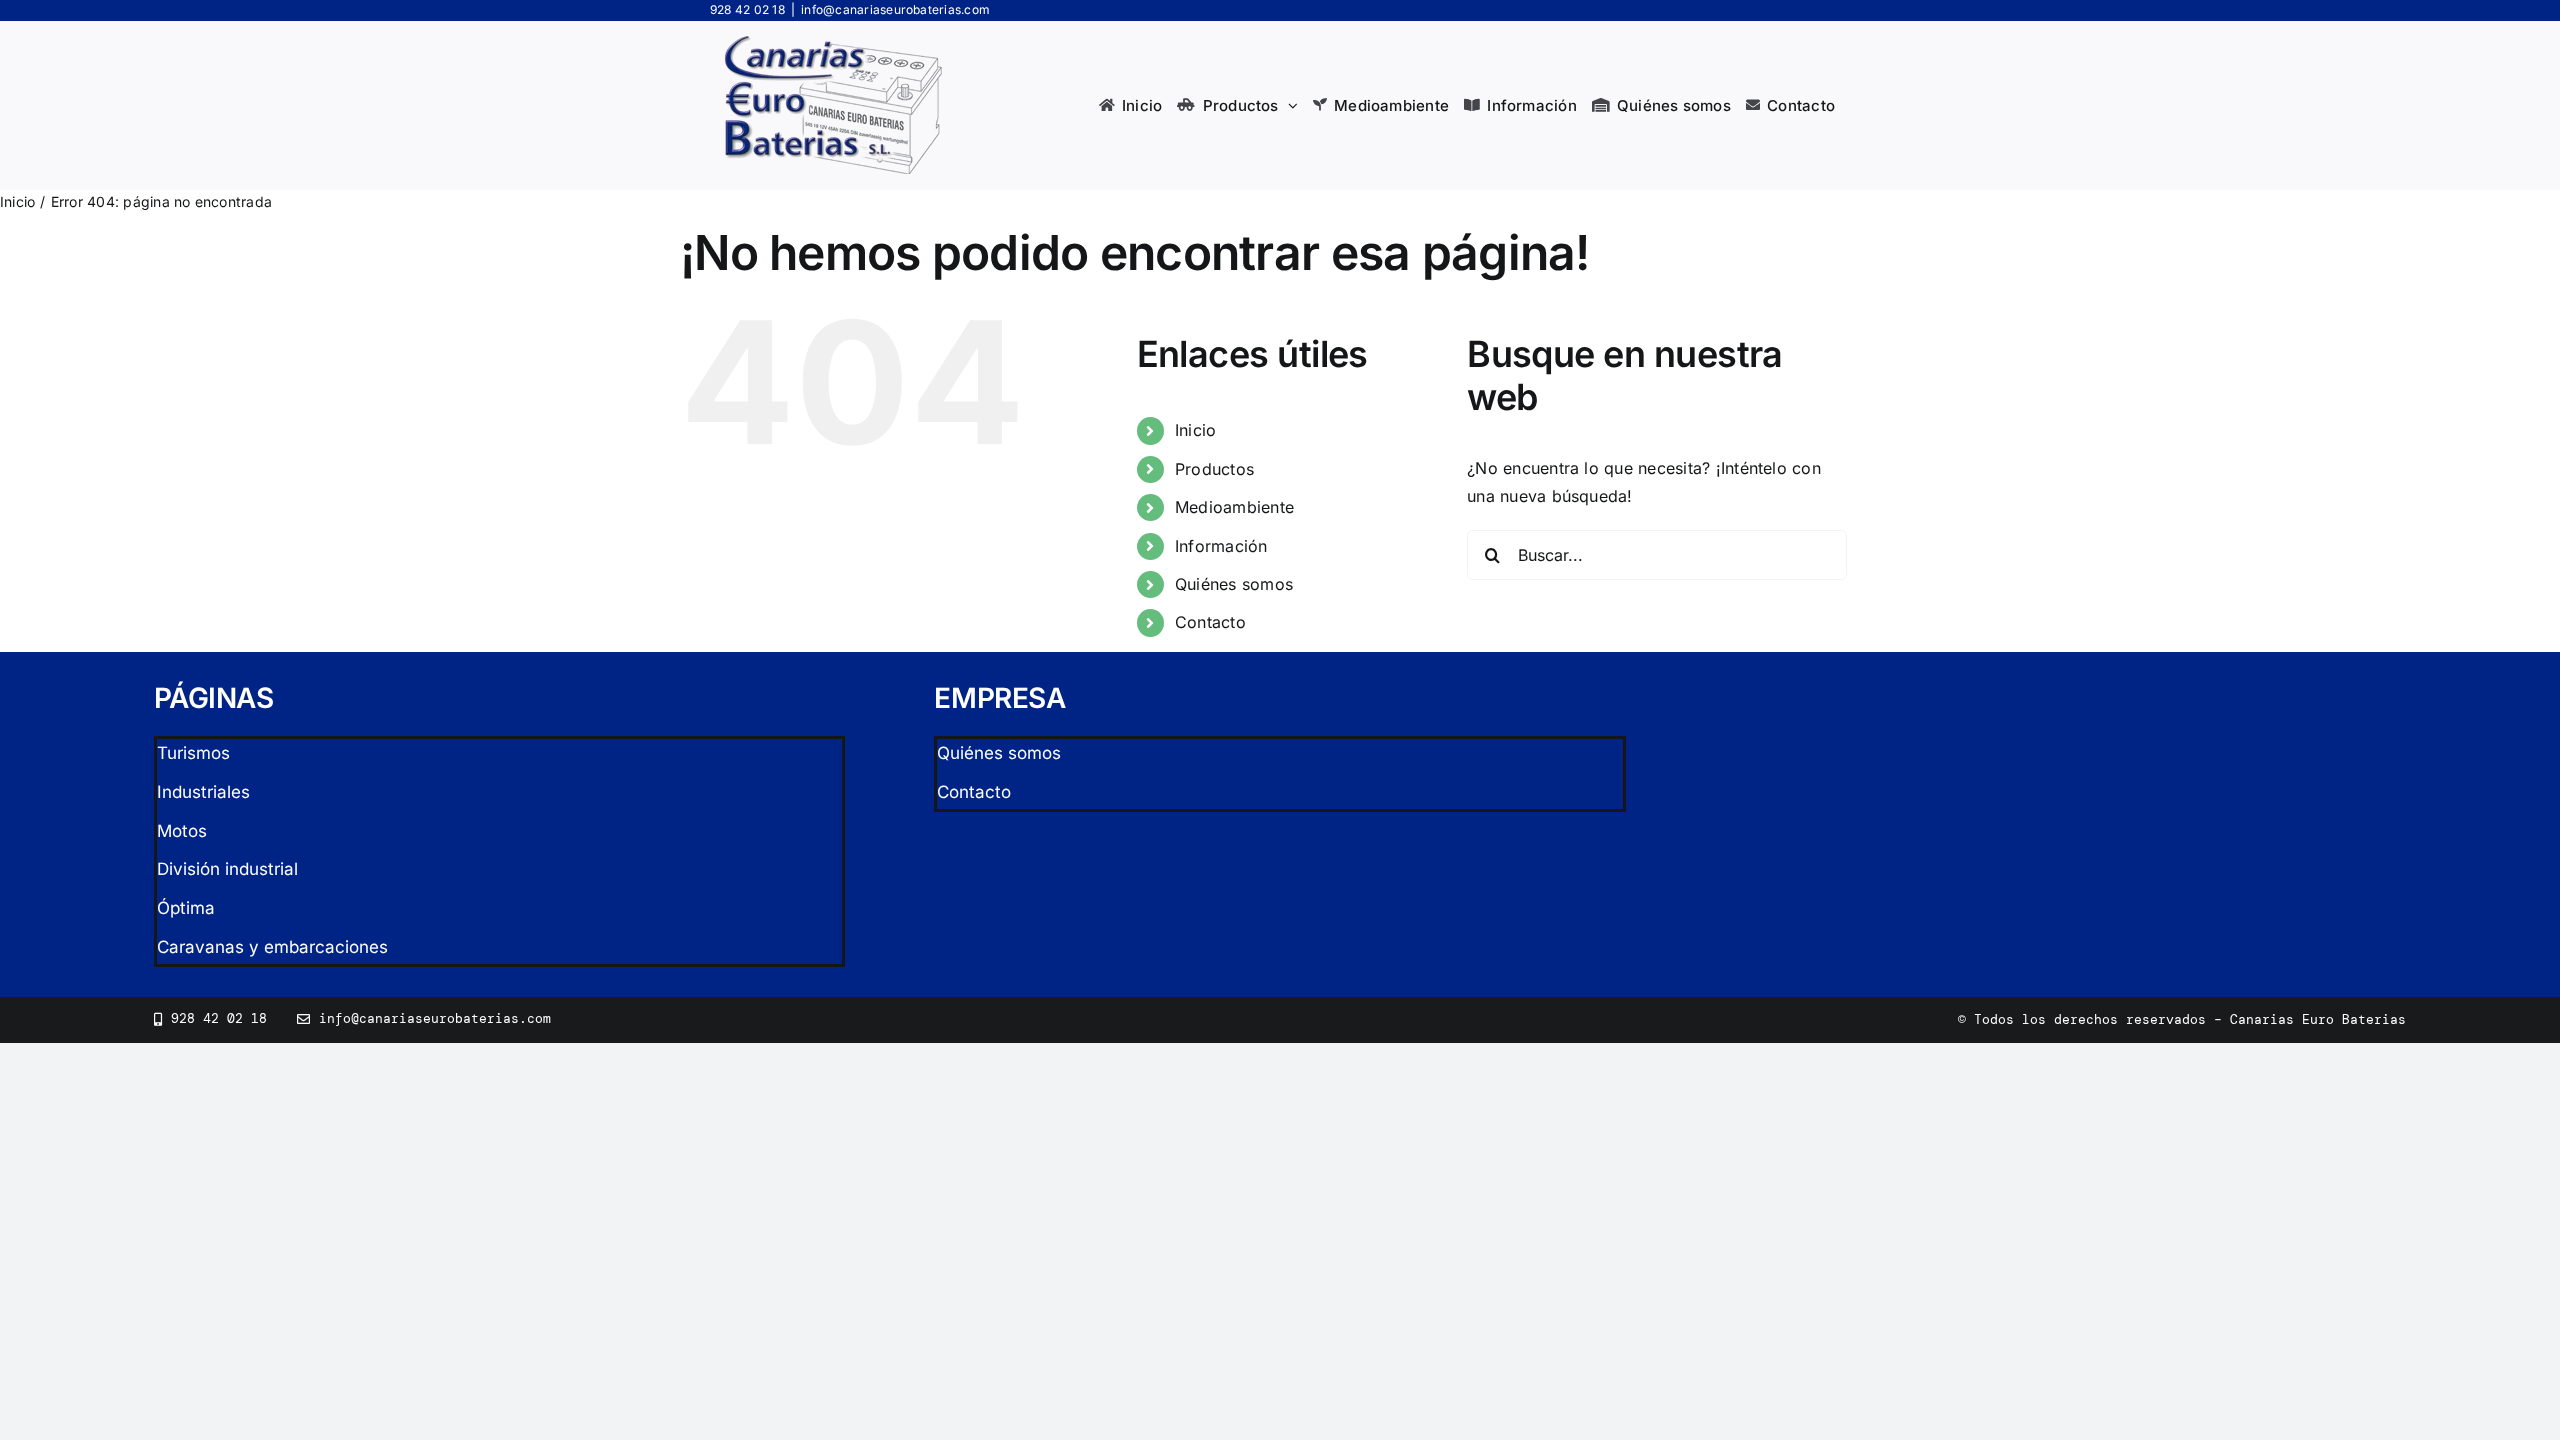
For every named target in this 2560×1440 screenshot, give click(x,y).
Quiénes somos (1234, 584)
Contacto (1210, 622)
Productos (1214, 469)
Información (1221, 546)
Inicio (1195, 430)
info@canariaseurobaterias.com (895, 9)
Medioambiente (1234, 507)
